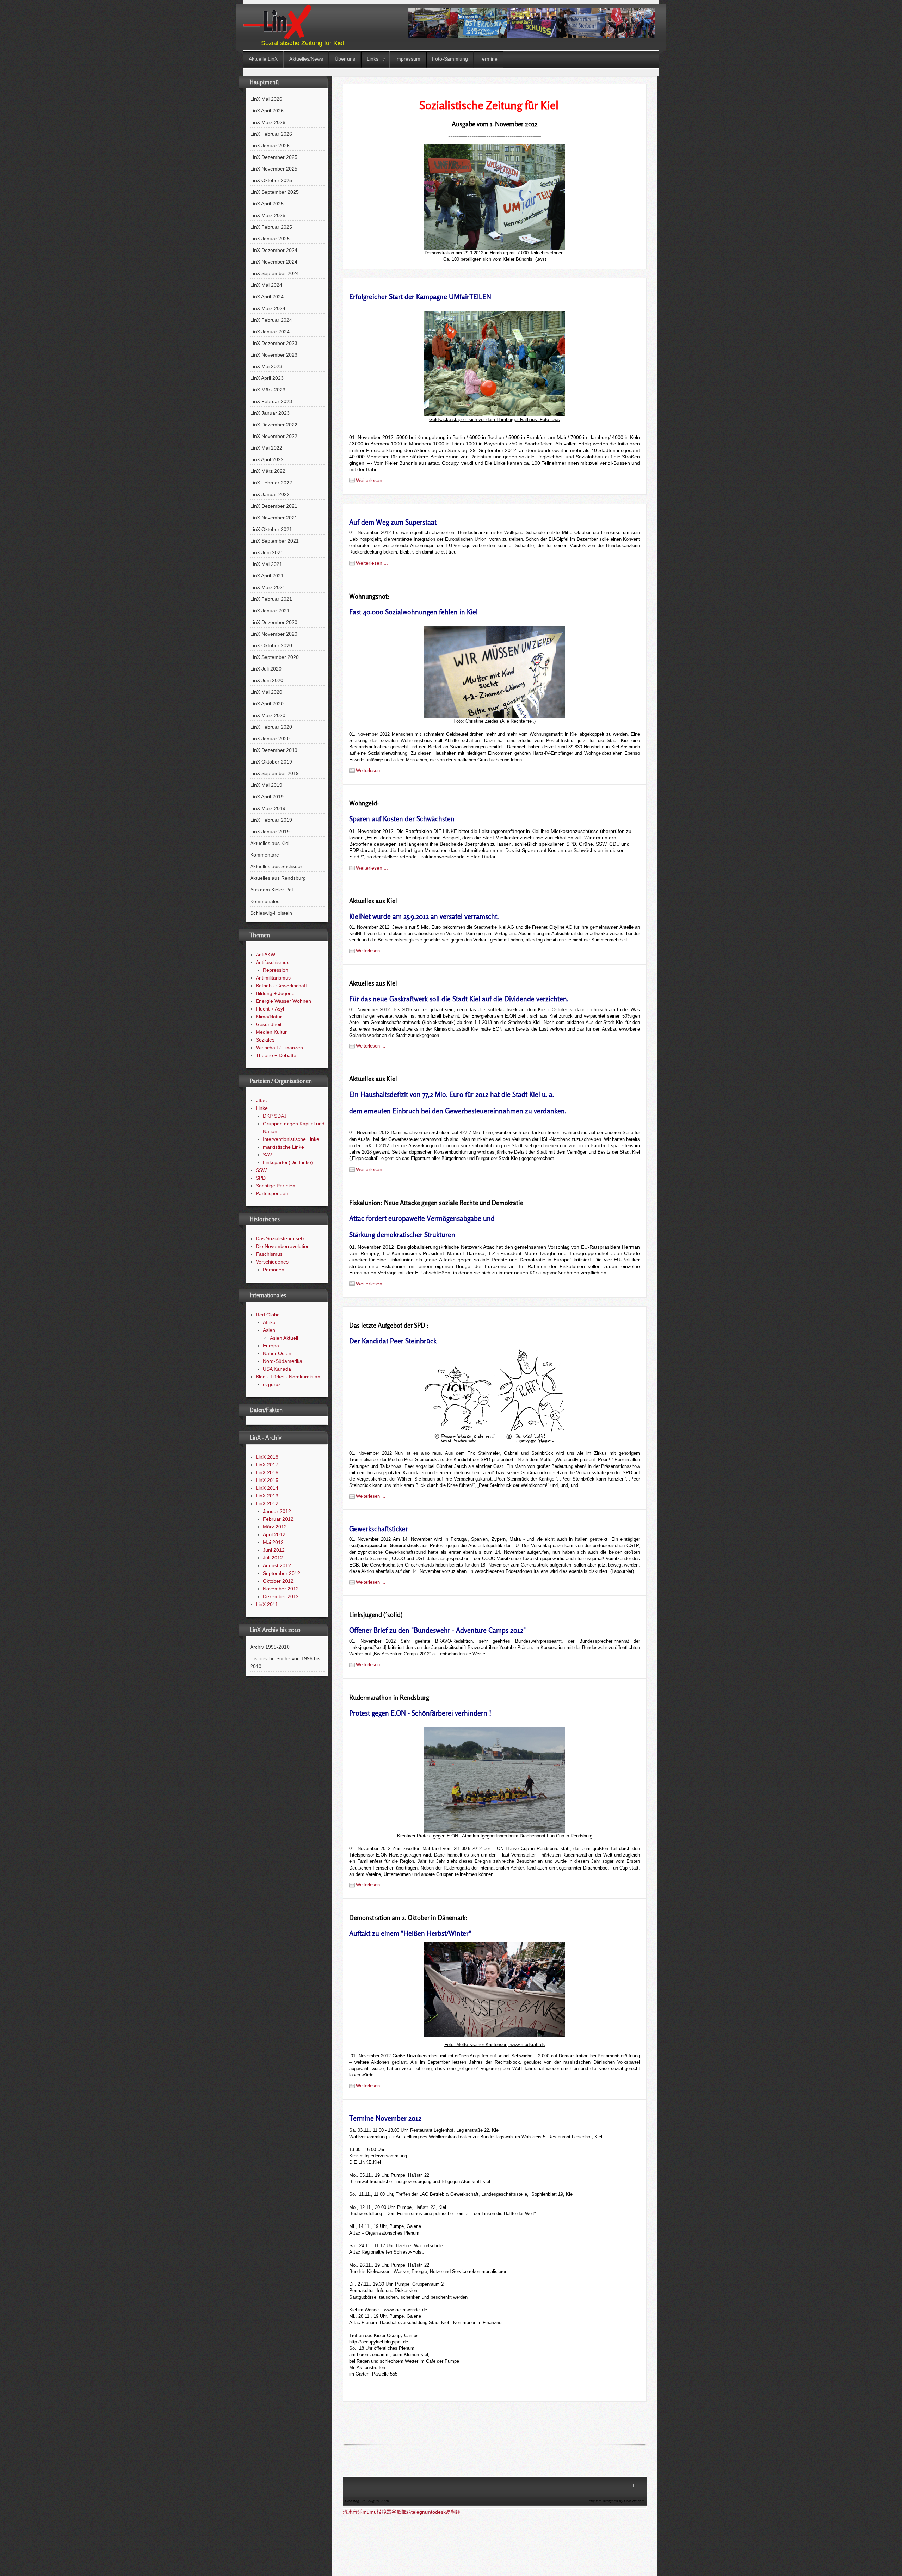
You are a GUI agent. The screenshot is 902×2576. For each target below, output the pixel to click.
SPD (261, 1178)
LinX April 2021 (267, 576)
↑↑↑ (636, 2485)
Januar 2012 (277, 1511)
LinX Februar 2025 (271, 227)
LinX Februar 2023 (271, 401)
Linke (262, 1108)
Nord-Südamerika (283, 1361)
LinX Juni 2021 (267, 552)
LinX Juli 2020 (266, 669)
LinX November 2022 (274, 436)
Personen (274, 1270)
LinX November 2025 (274, 169)
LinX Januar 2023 (270, 413)
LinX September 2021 (274, 541)
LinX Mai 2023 (266, 366)
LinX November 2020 (274, 634)
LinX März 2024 (268, 308)
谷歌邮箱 (401, 2512)
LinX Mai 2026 (266, 99)
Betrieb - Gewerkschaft (281, 986)
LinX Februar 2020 (271, 727)
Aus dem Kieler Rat (272, 890)
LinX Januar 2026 (270, 146)
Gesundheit (269, 1024)
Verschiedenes (272, 1262)
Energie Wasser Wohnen (283, 1001)
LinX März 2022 (268, 471)
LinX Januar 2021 (270, 611)
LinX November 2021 (274, 518)
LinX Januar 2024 (270, 332)
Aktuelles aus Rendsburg (278, 878)
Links (373, 59)
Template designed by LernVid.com (616, 2501)
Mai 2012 (273, 1542)
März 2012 (275, 1527)
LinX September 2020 (274, 657)
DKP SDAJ (275, 1116)
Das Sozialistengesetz (280, 1238)
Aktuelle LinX (263, 59)
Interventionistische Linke (291, 1139)
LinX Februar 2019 (271, 820)
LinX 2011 (267, 1604)
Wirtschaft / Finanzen (279, 1048)
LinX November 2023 (274, 355)
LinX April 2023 (267, 378)
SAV (267, 1155)
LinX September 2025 (274, 192)
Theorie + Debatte (276, 1055)
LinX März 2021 (268, 587)
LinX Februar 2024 (271, 320)
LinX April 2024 (267, 297)
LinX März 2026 (268, 122)
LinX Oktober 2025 (271, 180)
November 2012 (281, 1589)
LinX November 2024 (274, 262)
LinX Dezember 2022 (274, 425)
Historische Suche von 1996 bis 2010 (285, 1662)
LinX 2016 (267, 1472)
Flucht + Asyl (270, 1009)
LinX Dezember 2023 (274, 343)
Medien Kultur (271, 1032)
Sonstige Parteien (276, 1186)
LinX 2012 (267, 1503)
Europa (271, 1346)
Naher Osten (277, 1353)
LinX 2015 (267, 1480)
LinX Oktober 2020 (271, 645)
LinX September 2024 (274, 273)
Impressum (408, 59)
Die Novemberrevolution (283, 1246)
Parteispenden (272, 1193)
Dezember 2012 (281, 1596)
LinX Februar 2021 (271, 599)
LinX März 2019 (268, 808)
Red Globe (268, 1315)
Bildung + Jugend (275, 993)
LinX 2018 (267, 1457)
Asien (269, 1330)
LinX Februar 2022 (271, 483)
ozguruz (272, 1384)
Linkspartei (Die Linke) (288, 1162)
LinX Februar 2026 (271, 134)
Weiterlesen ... (372, 480)
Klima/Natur (269, 1017)
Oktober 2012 (278, 1581)
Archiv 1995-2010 (270, 1647)
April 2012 (274, 1534)
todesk (438, 2512)
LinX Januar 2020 (270, 739)
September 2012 (282, 1573)
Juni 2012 (274, 1550)
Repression (276, 970)
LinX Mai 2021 (266, 564)
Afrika (269, 1322)
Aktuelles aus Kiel (270, 843)
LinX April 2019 (267, 797)
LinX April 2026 (267, 111)
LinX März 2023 (268, 390)
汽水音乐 (353, 2512)
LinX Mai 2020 (266, 692)
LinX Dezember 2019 (274, 750)
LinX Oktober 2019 (271, 762)
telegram (421, 2512)
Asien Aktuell (284, 1338)
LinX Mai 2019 (266, 785)
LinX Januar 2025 (270, 239)
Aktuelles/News (306, 59)
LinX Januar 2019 (270, 832)
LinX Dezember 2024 (274, 250)
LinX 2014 (267, 1488)
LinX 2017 (267, 1465)
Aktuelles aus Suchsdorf (277, 866)
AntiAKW (265, 955)
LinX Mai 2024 (266, 285)
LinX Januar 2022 (270, 494)
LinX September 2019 (274, 773)
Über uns (345, 59)
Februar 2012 (278, 1519)
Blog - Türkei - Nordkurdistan (288, 1377)
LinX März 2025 (268, 215)
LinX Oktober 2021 (271, 529)
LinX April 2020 (267, 704)
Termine (489, 59)
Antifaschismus (273, 962)
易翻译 (453, 2512)
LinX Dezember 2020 (274, 622)
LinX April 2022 (267, 459)
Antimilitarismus (273, 978)
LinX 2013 (267, 1496)
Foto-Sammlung (450, 59)
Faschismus (269, 1254)
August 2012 (277, 1565)
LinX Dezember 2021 (274, 506)
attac (261, 1100)
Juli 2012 (273, 1558)
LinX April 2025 (267, 204)
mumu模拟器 (377, 2512)
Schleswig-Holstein (271, 913)
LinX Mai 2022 (266, 448)
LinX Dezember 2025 (274, 157)
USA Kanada (277, 1369)
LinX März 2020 (268, 715)
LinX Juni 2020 (267, 680)
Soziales (265, 1040)
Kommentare (265, 855)
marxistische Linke (283, 1147)
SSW (261, 1170)
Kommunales (265, 901)
